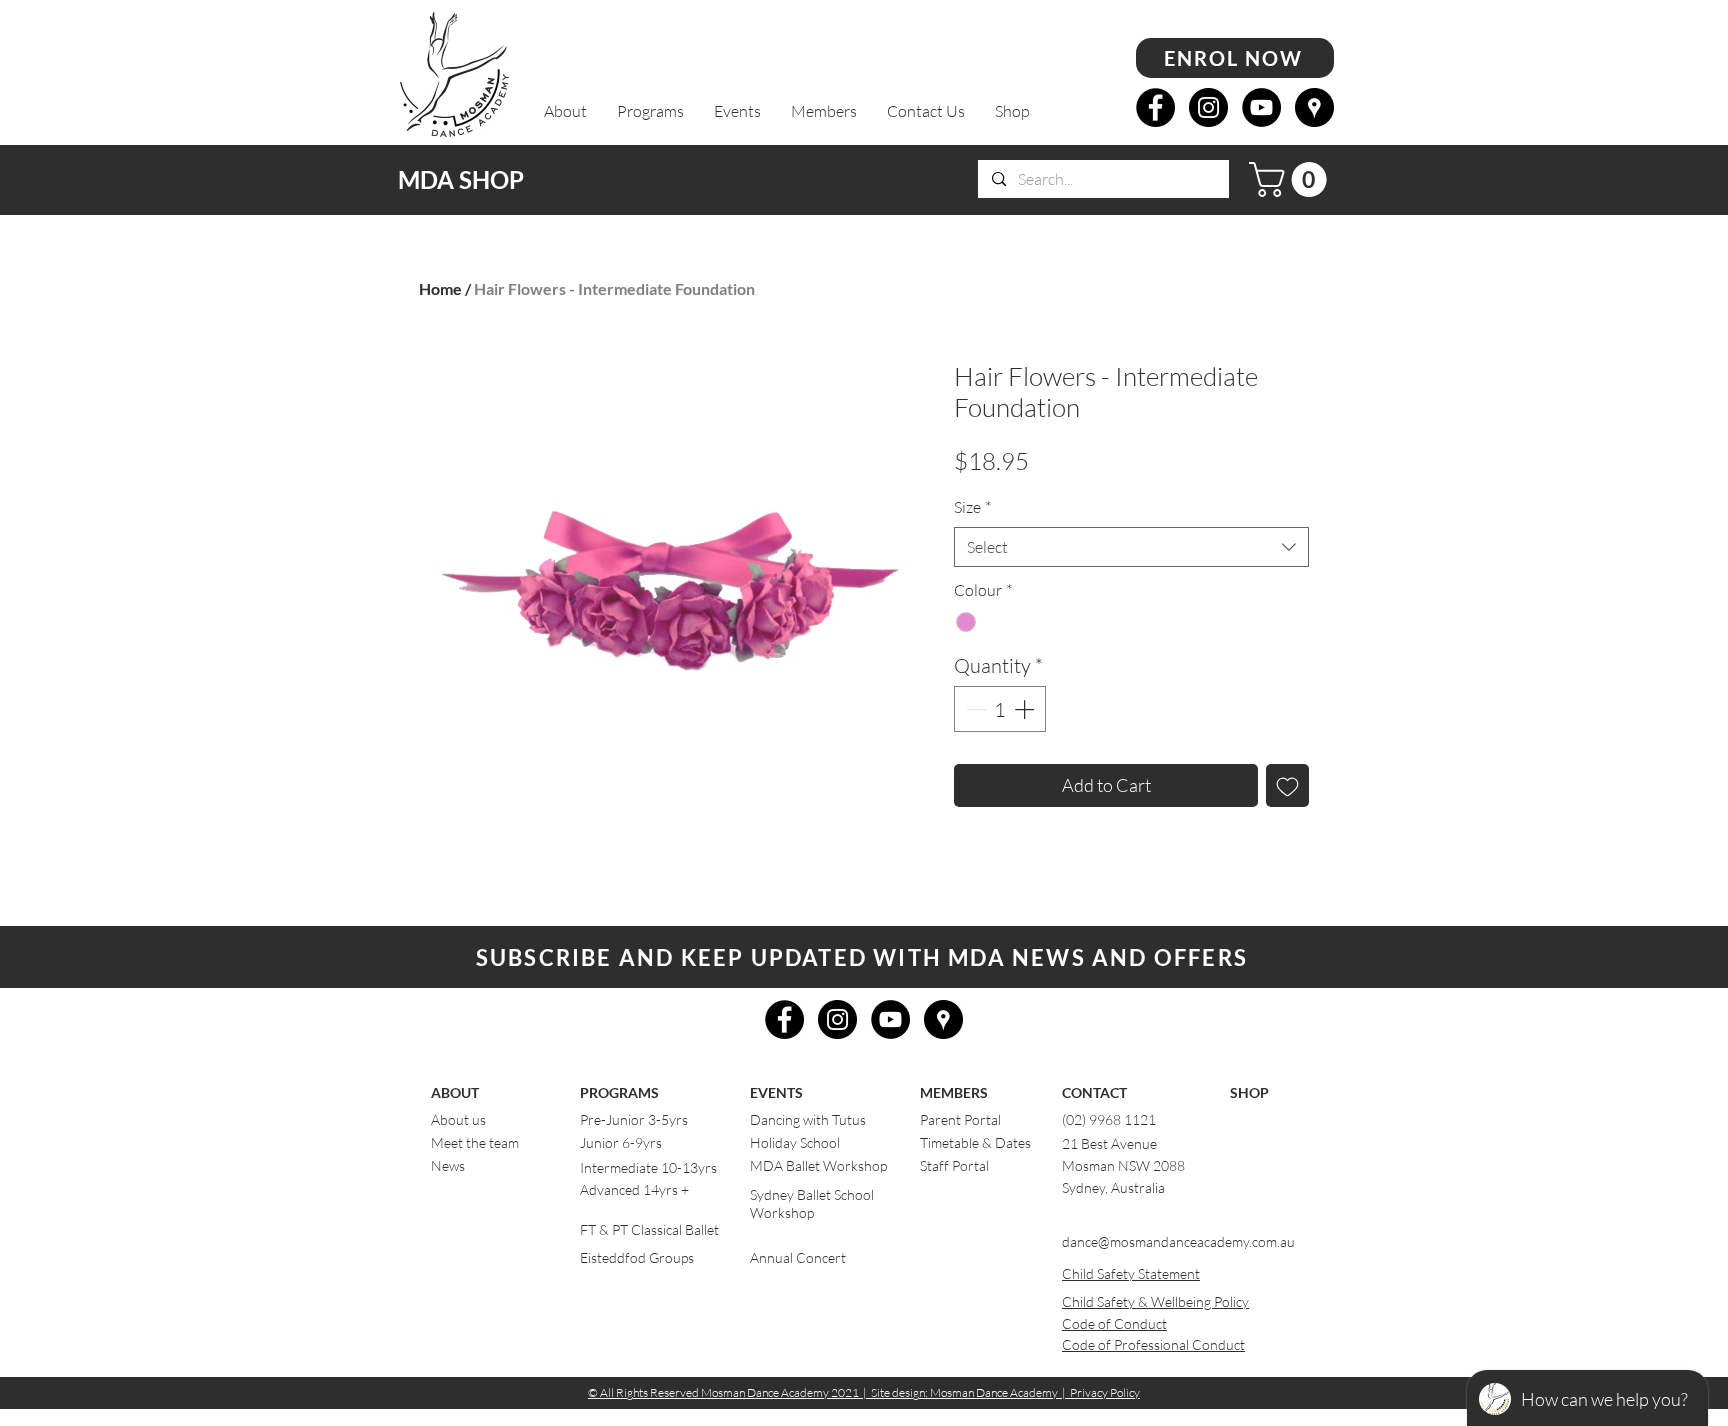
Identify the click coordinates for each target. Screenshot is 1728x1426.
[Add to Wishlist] (1287, 785)
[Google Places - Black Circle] (1314, 107)
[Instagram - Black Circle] (1208, 107)
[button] (565, 111)
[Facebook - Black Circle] (1155, 107)
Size (972, 507)
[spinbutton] (1000, 709)
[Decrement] (974, 709)
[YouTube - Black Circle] (1261, 107)
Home (440, 288)
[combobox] (1131, 547)
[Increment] (1026, 709)
